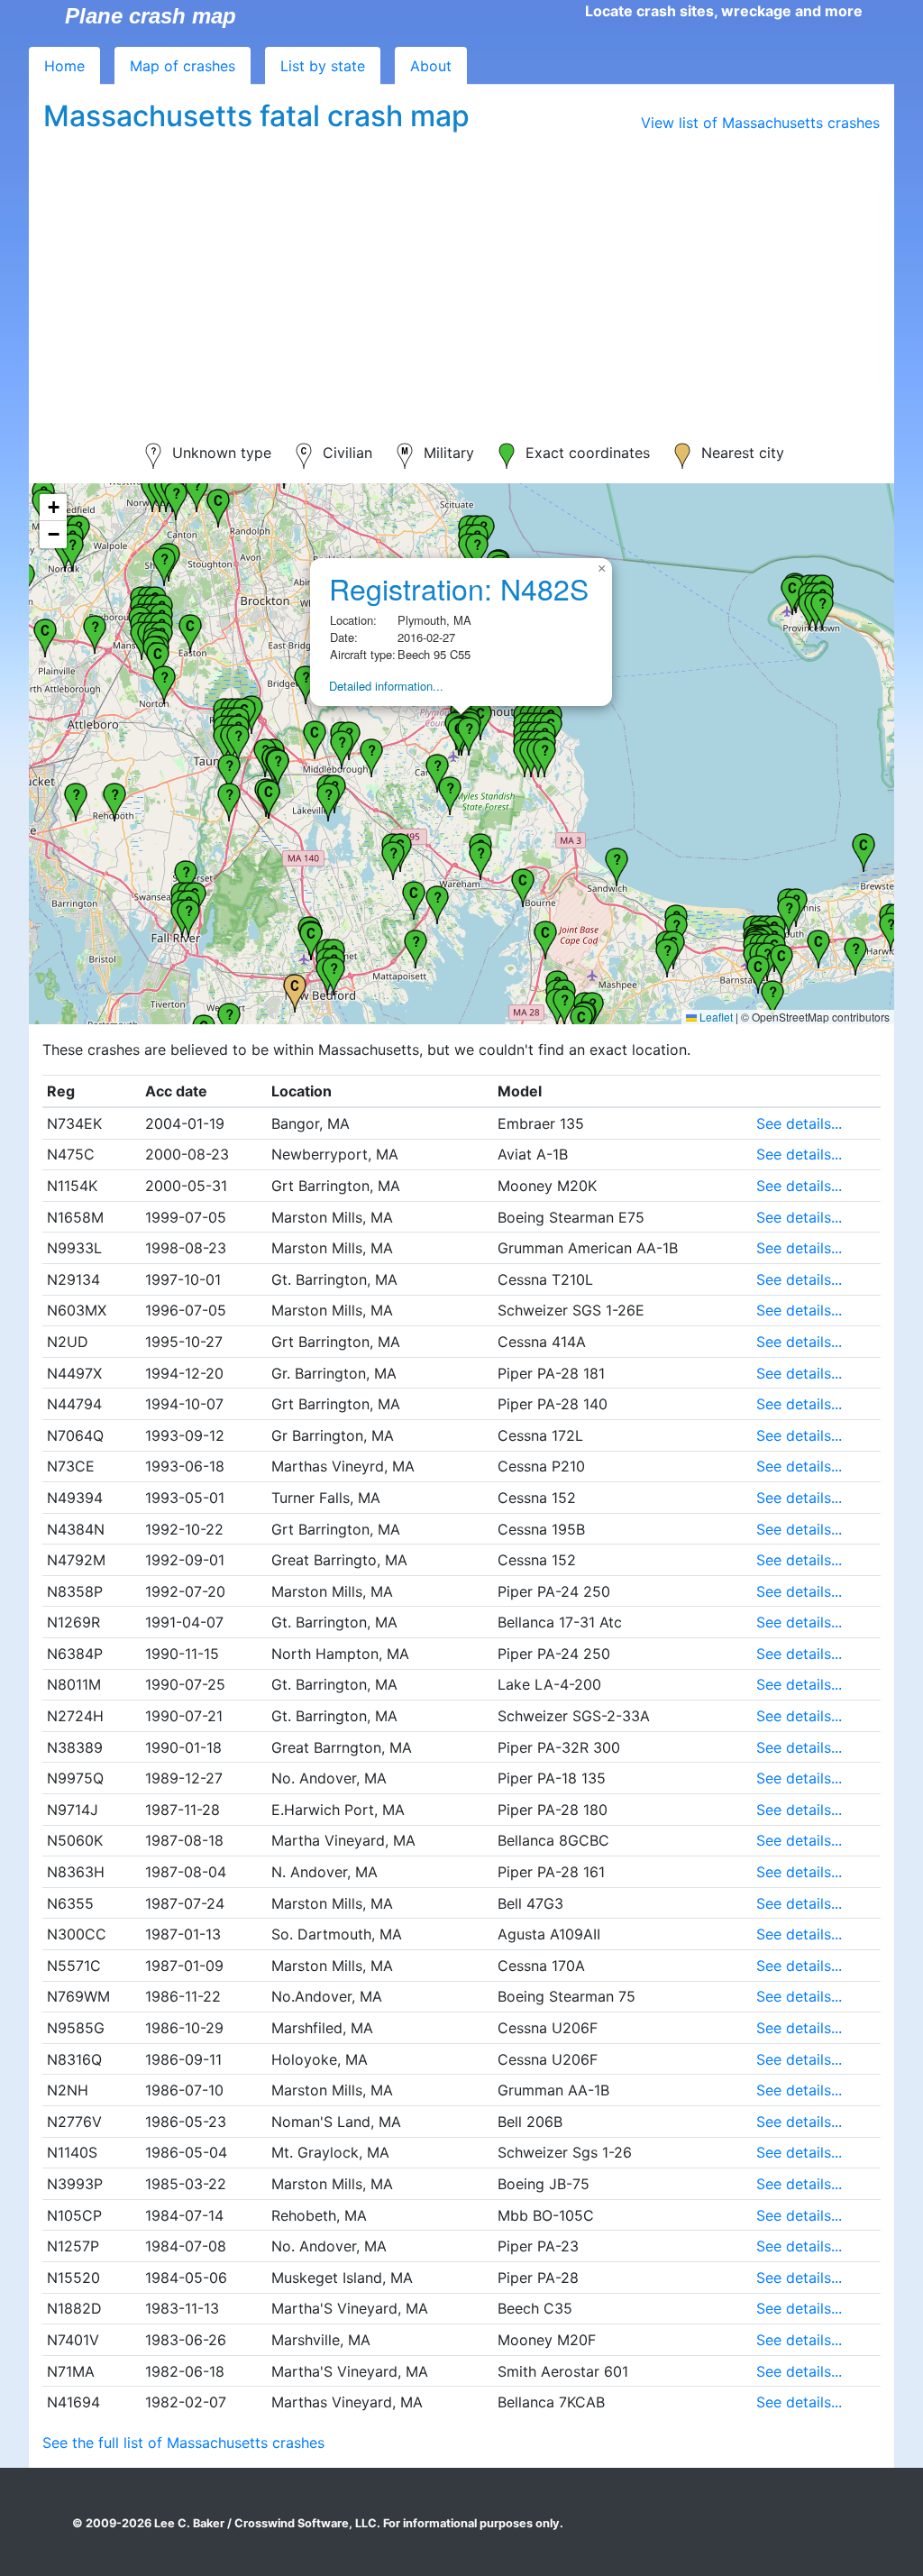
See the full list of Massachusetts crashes (183, 2443)
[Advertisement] (461, 276)
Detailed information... (386, 686)
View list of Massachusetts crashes (760, 123)
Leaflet (715, 1017)
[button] (45, 636)
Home (64, 66)
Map (183, 66)
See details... (799, 1123)
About (431, 66)
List (323, 66)
